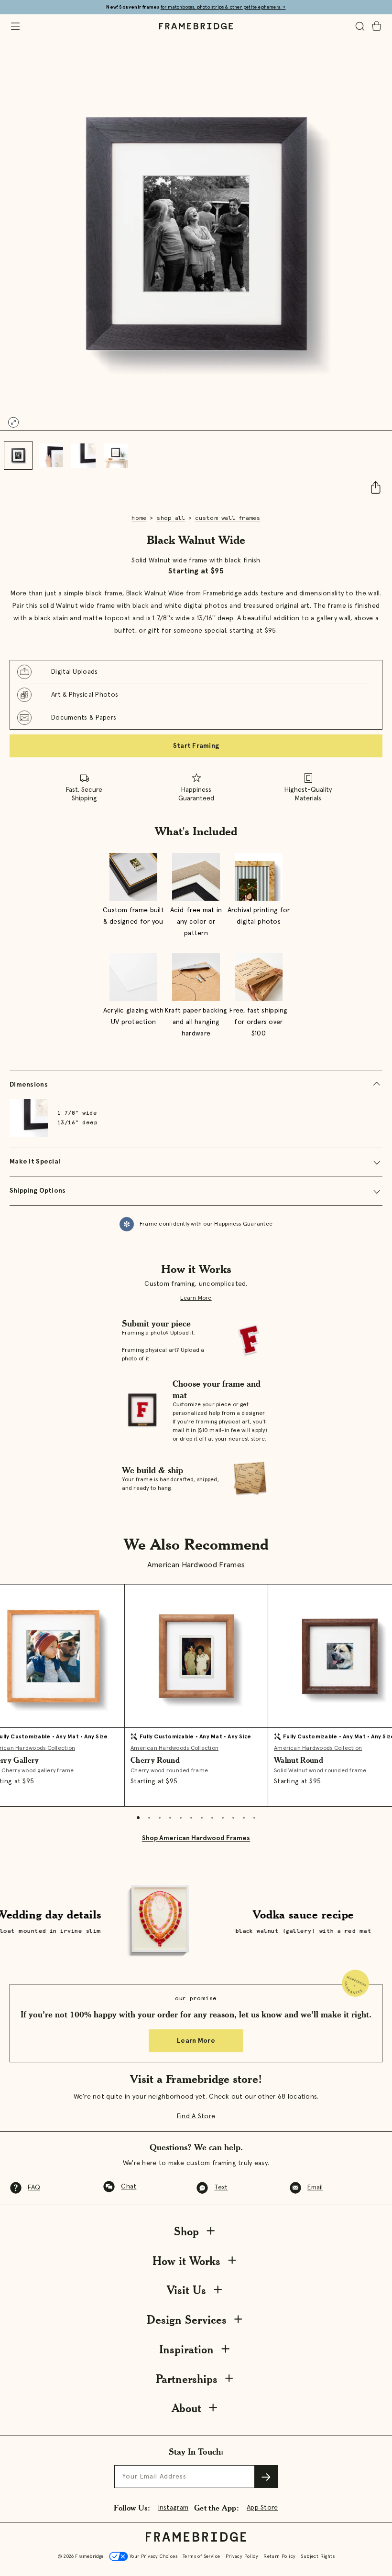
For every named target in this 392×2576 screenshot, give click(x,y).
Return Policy (279, 2556)
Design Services (187, 2320)
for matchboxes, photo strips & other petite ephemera (223, 7)
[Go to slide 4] (116, 455)
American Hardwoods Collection (174, 1748)
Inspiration (186, 2349)
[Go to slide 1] (18, 455)
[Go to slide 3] (83, 455)
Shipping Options (38, 1191)
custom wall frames (228, 518)
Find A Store (196, 2116)
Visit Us (186, 2290)
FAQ (34, 2188)
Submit (266, 2477)
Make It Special (35, 1162)
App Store (262, 2508)
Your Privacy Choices (153, 2556)
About (186, 2408)
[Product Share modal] (371, 487)
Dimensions (29, 1085)
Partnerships (187, 2379)
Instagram (174, 2508)
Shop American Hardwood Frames (196, 1838)
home (139, 518)
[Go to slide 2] (51, 455)
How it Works (186, 2261)
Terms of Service (201, 2556)
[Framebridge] (196, 26)
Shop (186, 2231)
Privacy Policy (242, 2556)
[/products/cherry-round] (196, 1656)
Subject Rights (318, 2556)
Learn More (196, 1298)
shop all (171, 518)
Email (315, 2188)
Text (221, 2188)
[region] (196, 695)
